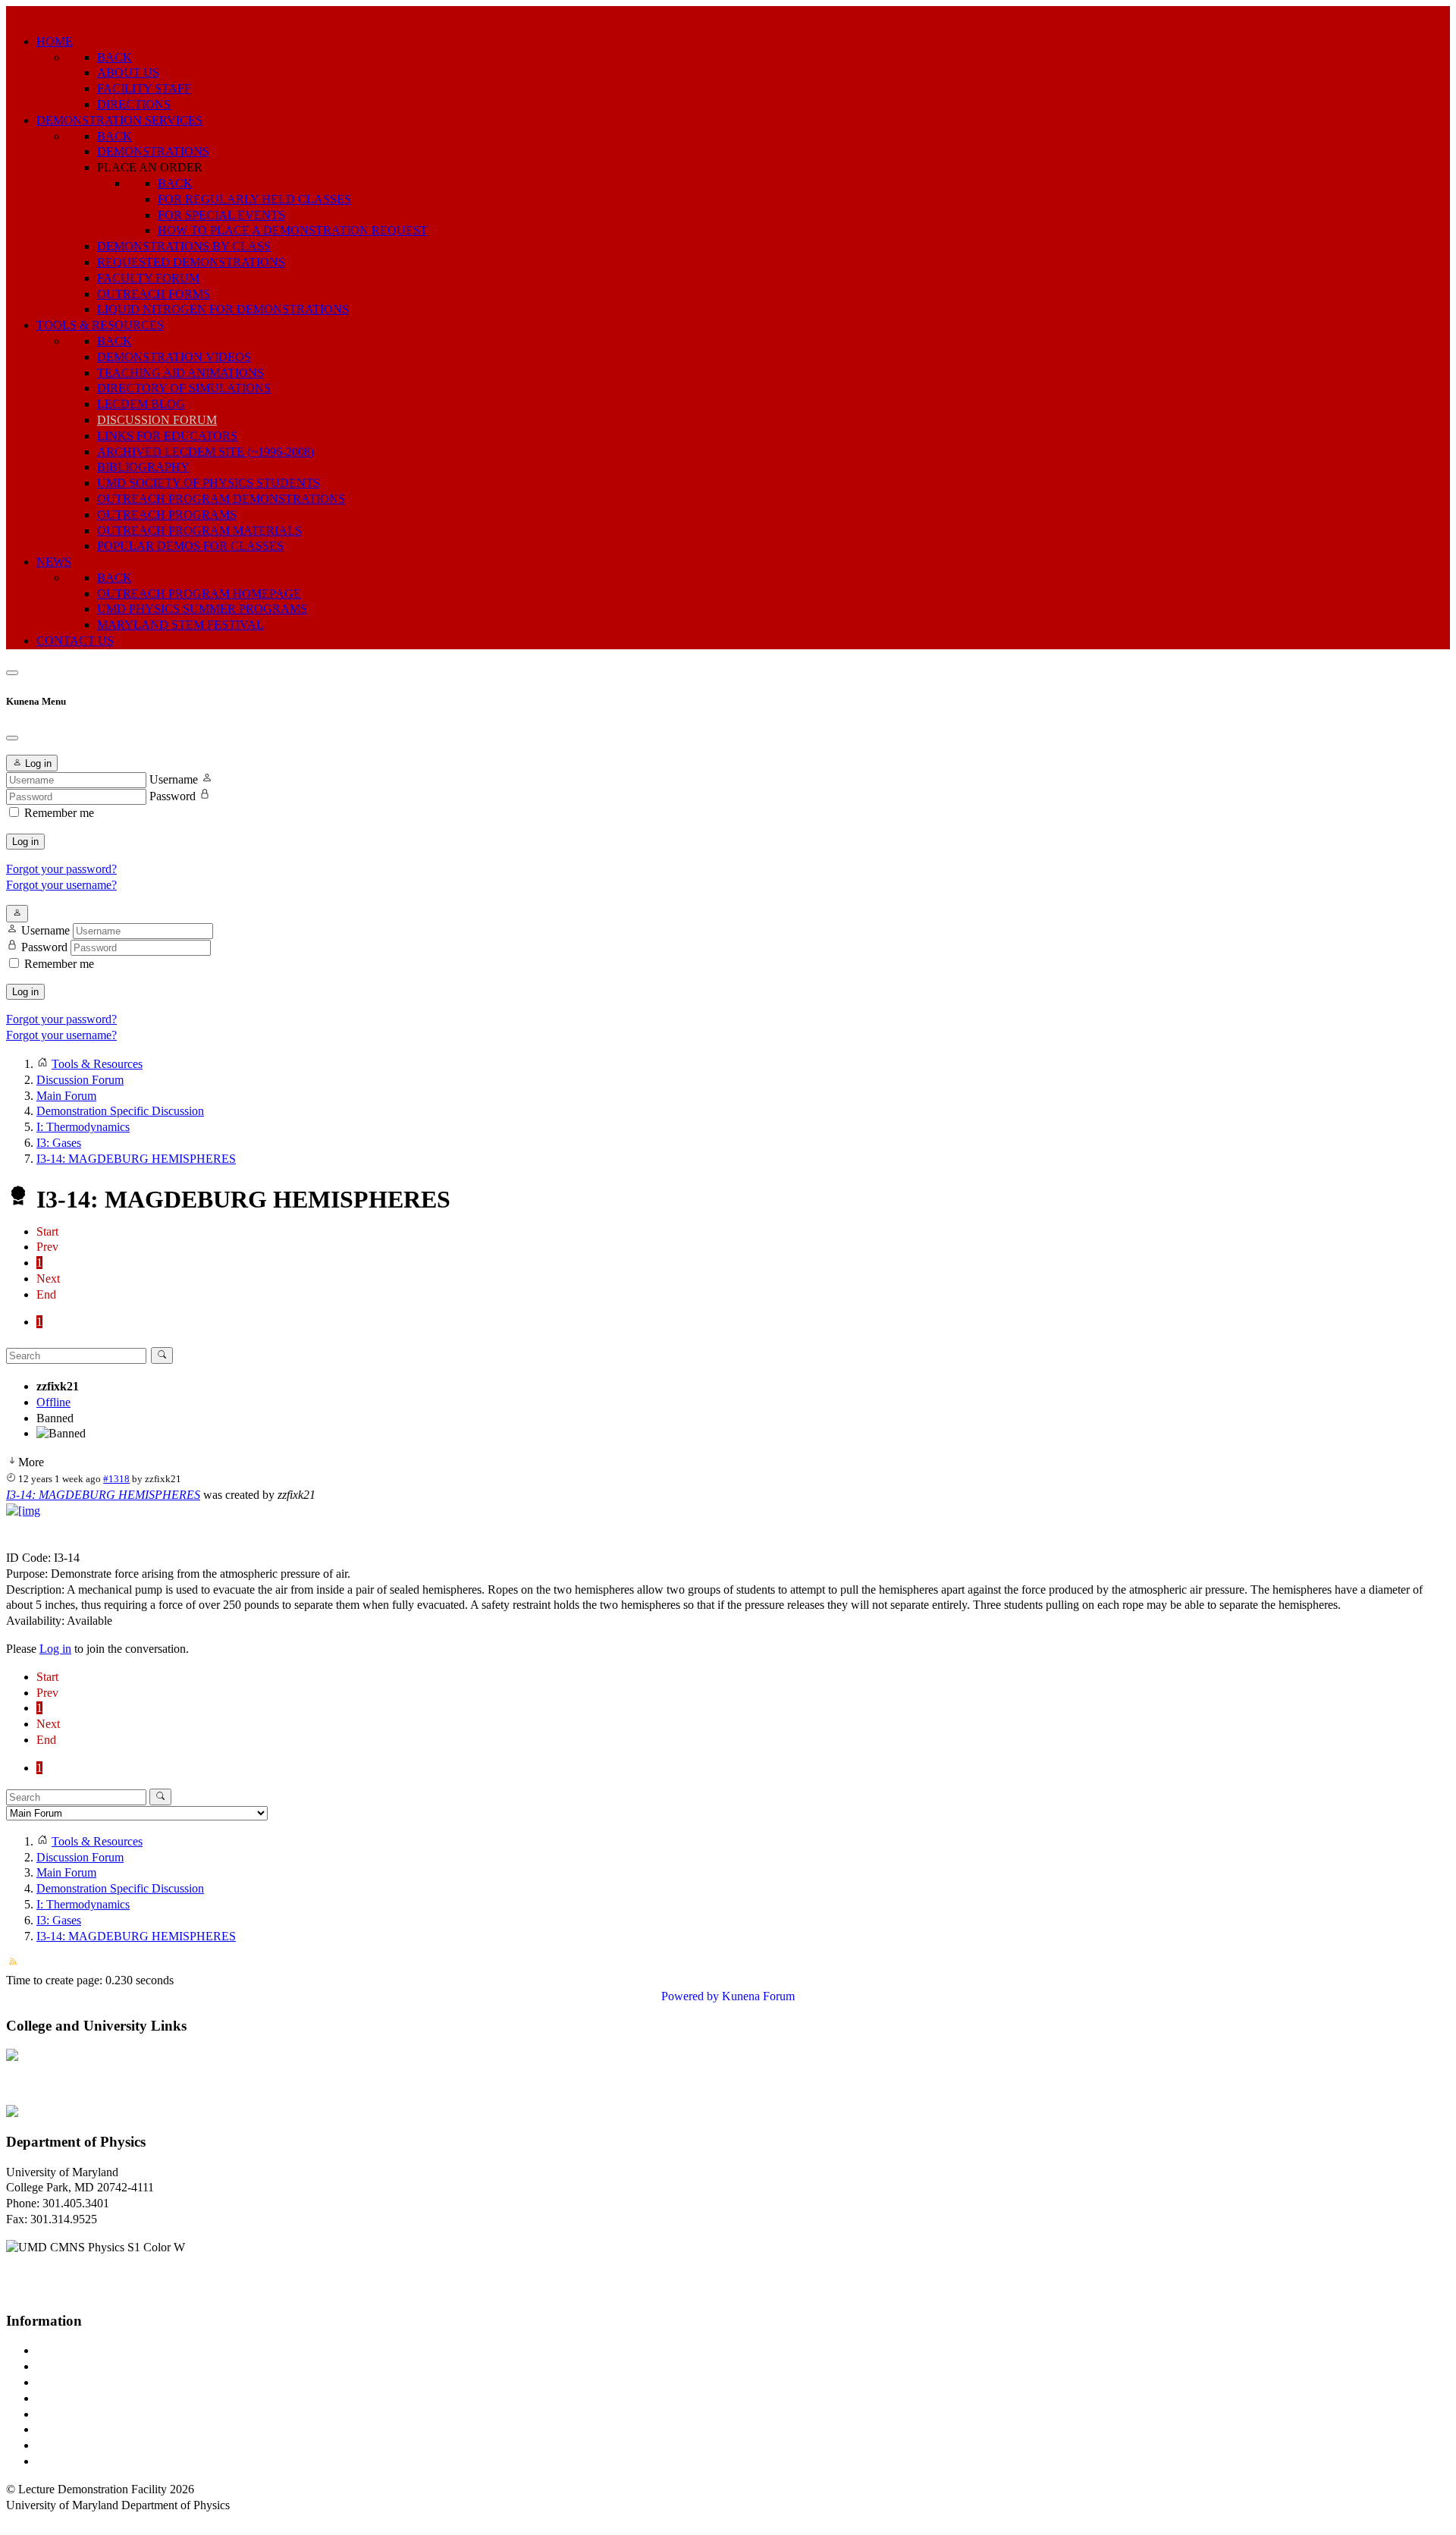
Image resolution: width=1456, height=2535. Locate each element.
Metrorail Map (71, 2398)
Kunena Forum (758, 1996)
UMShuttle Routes (81, 2414)
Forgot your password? (61, 869)
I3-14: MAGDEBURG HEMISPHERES (103, 1495)
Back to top (34, 2520)
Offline (53, 1402)
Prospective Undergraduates (104, 2366)
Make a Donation (78, 2429)
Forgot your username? (61, 885)
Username (174, 779)
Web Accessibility (79, 2461)
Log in (25, 842)
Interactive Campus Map (95, 2382)
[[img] (23, 1511)
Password (173, 796)
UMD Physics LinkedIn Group (111, 2445)
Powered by (690, 1996)
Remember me (59, 813)
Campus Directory (80, 2350)
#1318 (116, 1479)
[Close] (12, 738)
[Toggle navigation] (12, 673)
